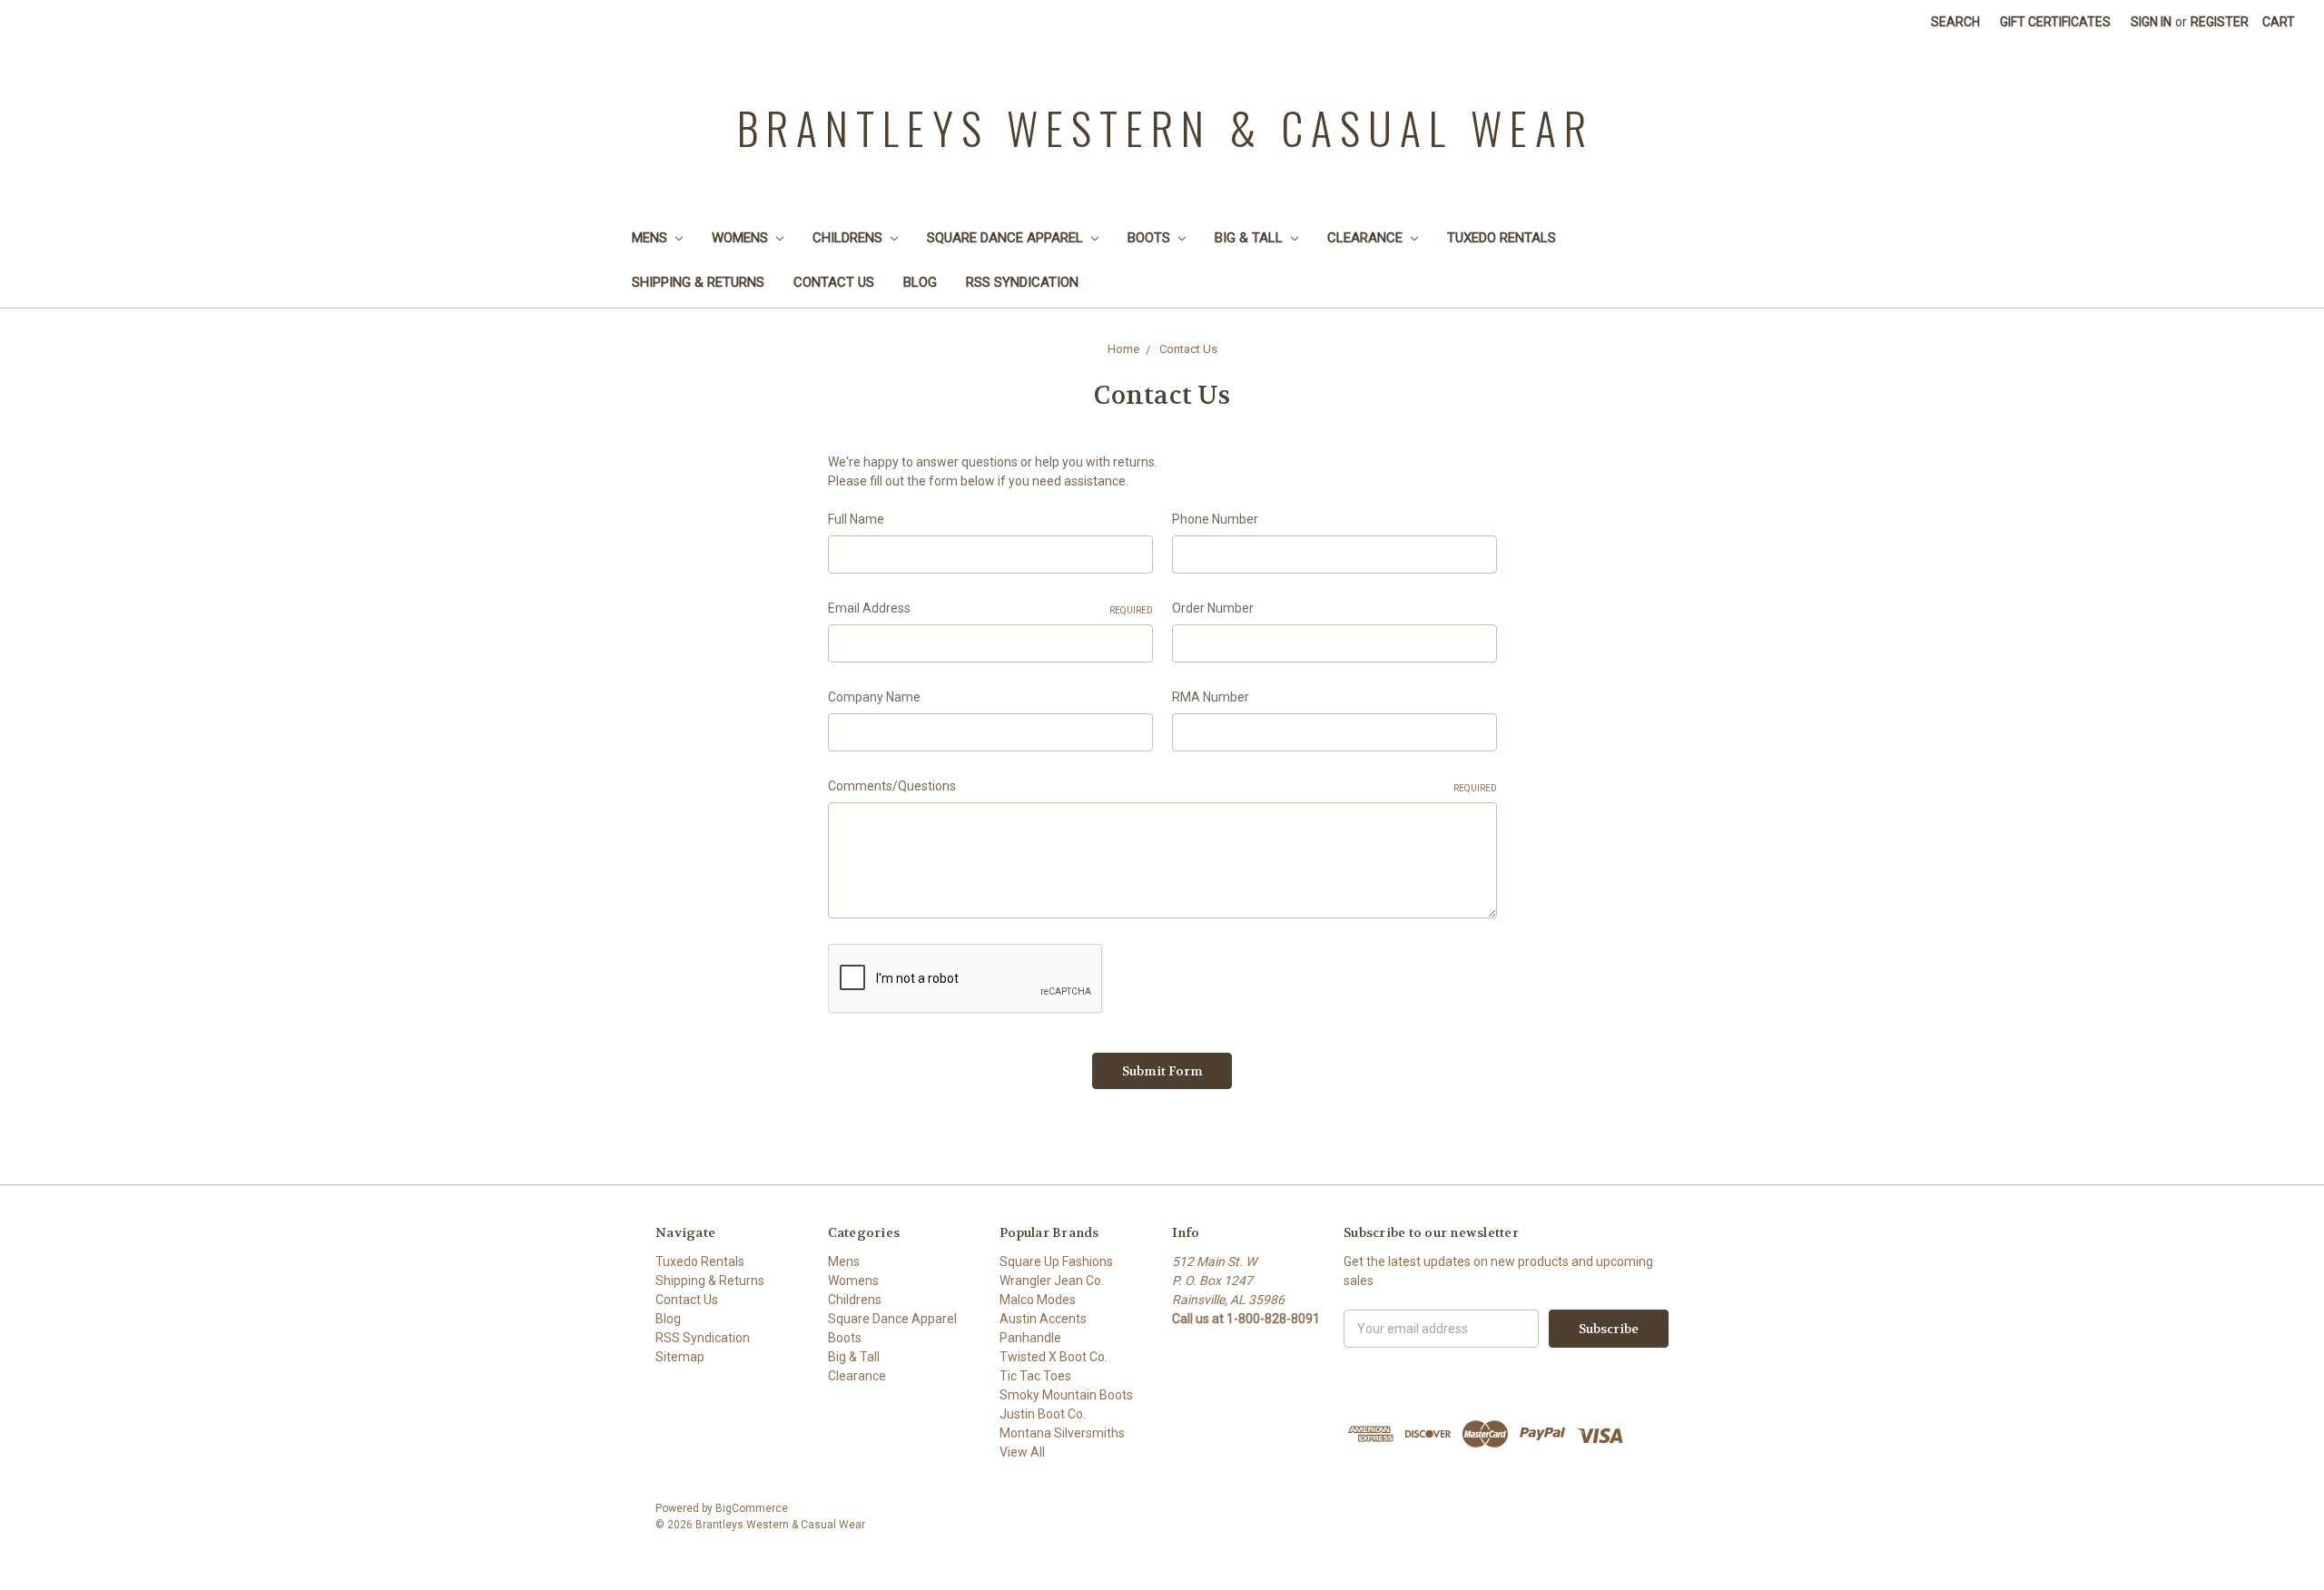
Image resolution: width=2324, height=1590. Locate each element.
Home (1123, 349)
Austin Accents (1043, 1319)
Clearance (1367, 238)
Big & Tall (1251, 238)
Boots (1151, 238)
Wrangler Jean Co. (1052, 1281)
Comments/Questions (1162, 786)
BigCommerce (752, 1508)
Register (2220, 22)
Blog (920, 282)
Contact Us (834, 282)
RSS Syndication (1022, 282)
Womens (742, 238)
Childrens (849, 238)
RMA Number (1211, 697)
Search (1955, 22)
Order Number (1213, 608)
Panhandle (1030, 1338)
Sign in (2151, 22)
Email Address (990, 608)
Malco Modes (1038, 1300)
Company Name (874, 697)
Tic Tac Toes (1035, 1376)
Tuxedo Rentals (1502, 238)
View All (1022, 1452)
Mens (651, 238)
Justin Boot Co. (1043, 1414)
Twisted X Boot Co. (1054, 1357)
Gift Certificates (2055, 22)
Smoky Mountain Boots (1066, 1395)
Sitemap (680, 1357)
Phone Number (1215, 519)
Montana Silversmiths (1062, 1433)
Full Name (856, 519)
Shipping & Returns (698, 282)
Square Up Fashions (1056, 1261)
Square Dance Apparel (1007, 238)
